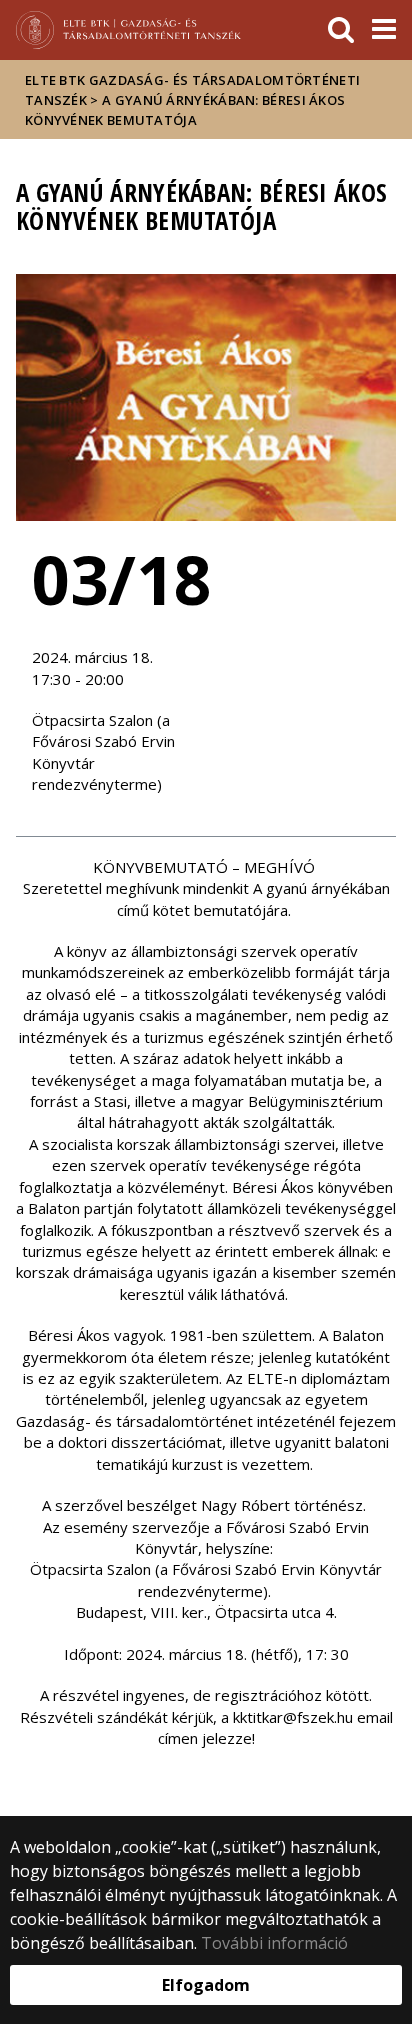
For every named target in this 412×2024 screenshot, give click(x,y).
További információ (274, 1943)
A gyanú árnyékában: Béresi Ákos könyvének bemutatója (185, 110)
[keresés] (341, 30)
